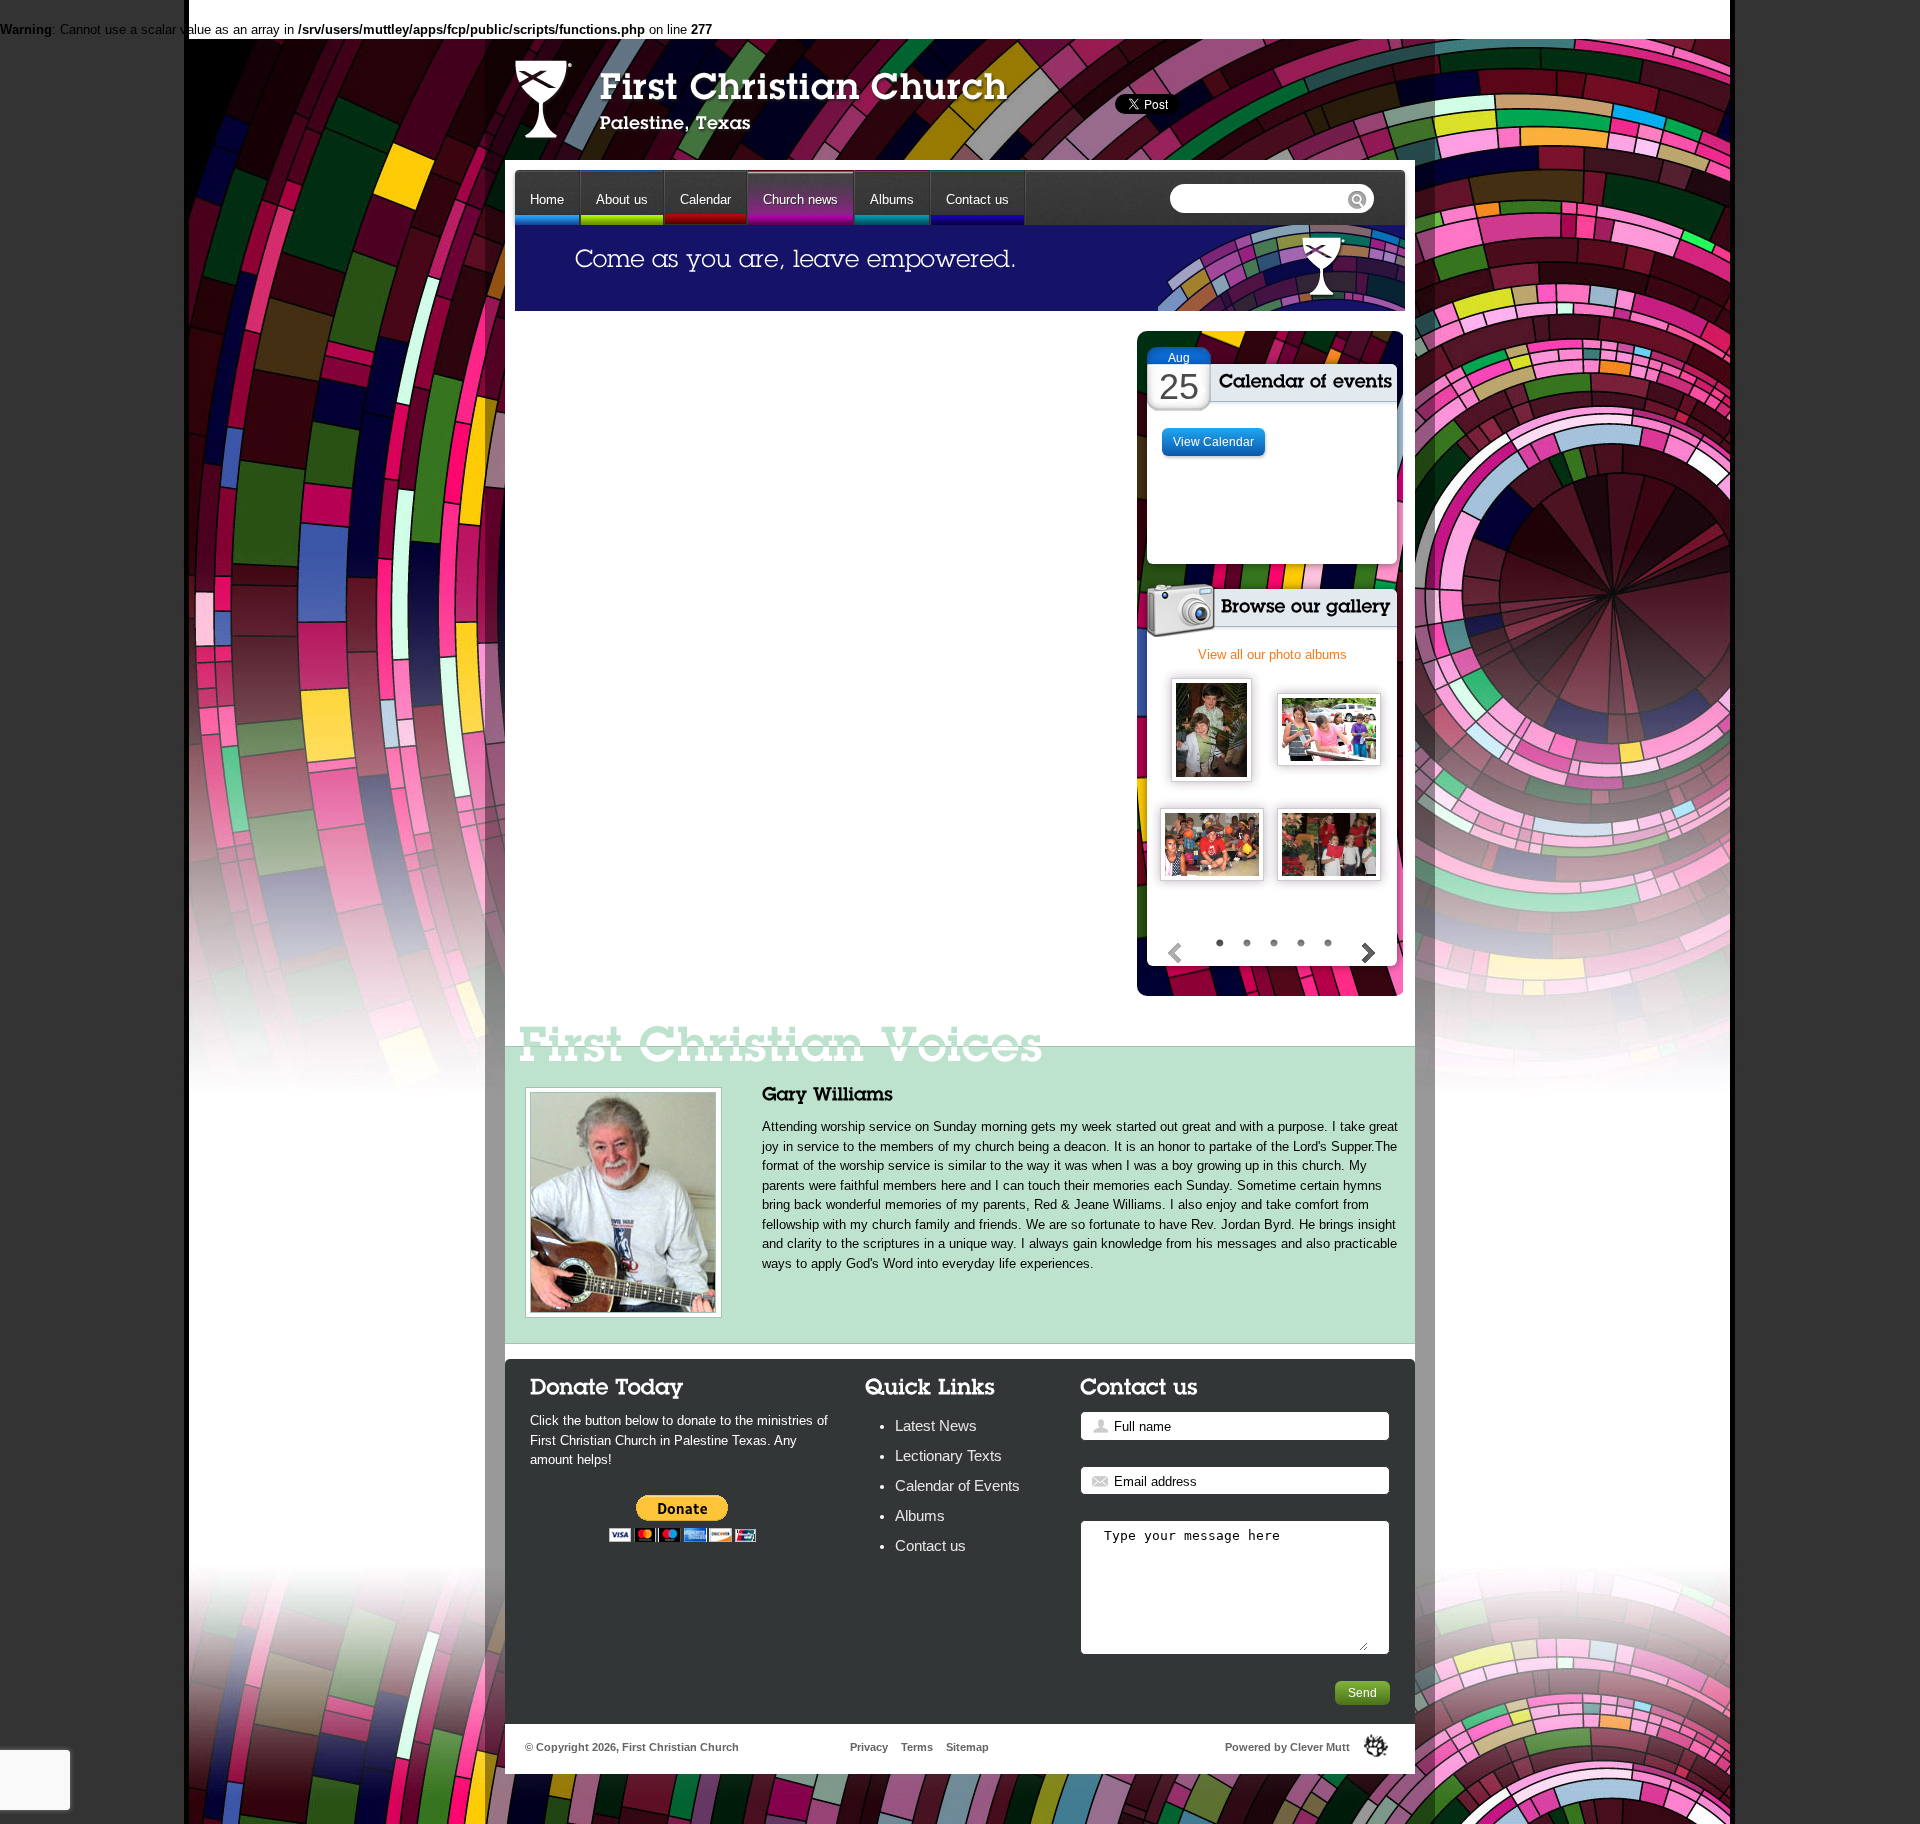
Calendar (705, 199)
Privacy (869, 1747)
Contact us (977, 199)
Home (547, 199)
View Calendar (1213, 442)
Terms (917, 1747)
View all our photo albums (1272, 654)
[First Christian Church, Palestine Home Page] (759, 98)
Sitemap (967, 1747)
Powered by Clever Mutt (1287, 1747)
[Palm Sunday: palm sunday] (1211, 730)
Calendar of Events (957, 1485)
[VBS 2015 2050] (1329, 729)
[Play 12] (1329, 844)
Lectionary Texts (948, 1455)
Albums (892, 199)
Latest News (936, 1425)
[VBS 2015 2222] (1212, 844)
